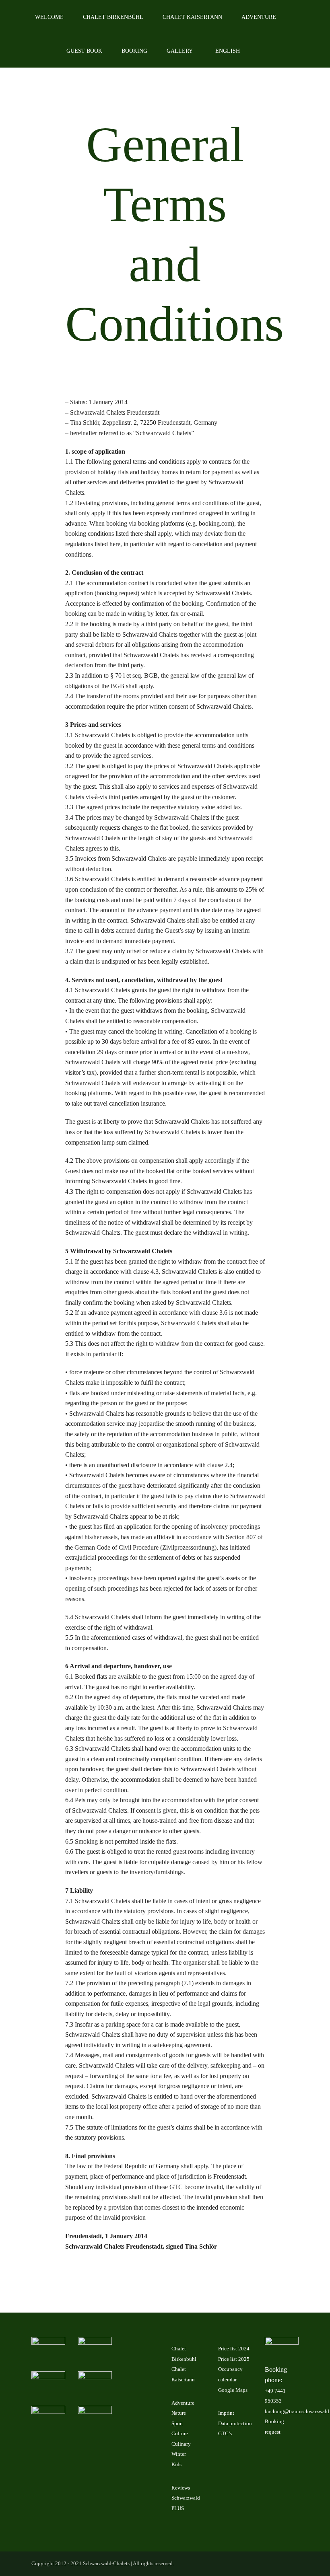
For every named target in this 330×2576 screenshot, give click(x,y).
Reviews (181, 2488)
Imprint (226, 2413)
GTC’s (225, 2433)
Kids (176, 2464)
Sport (177, 2423)
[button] (261, 51)
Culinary (181, 2444)
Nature (179, 2413)
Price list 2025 (234, 2359)
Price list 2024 (234, 2349)
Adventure (183, 2403)
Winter (179, 2454)
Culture (180, 2433)
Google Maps (233, 2390)
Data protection (235, 2423)
